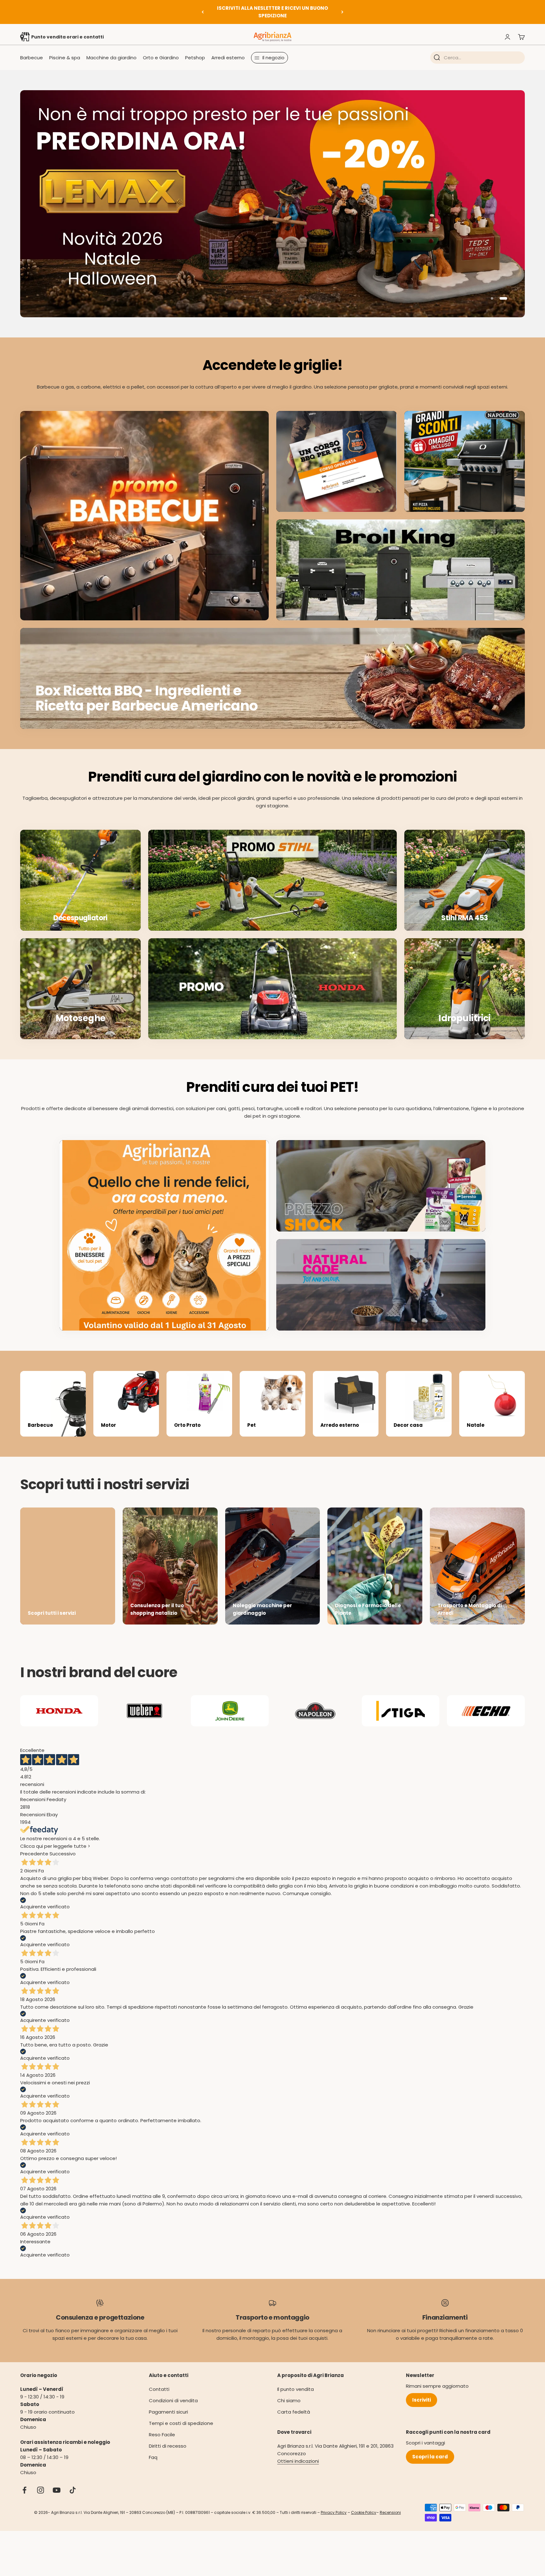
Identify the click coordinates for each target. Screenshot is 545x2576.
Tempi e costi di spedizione (181, 2412)
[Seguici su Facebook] (24, 2479)
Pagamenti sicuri (168, 2401)
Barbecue (32, 58)
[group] (272, 198)
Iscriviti (422, 2389)
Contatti (159, 2378)
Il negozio (273, 58)
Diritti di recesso (168, 2435)
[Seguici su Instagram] (41, 2479)
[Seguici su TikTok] (73, 2479)
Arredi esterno (228, 58)
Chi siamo (289, 2389)
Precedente (34, 1843)
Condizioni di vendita (173, 2389)
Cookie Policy (364, 2502)
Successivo (63, 1843)
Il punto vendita (296, 2378)
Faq (153, 2446)
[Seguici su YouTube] (57, 2479)
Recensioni (390, 2502)
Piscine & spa (65, 58)
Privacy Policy (334, 2502)
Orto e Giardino (161, 58)
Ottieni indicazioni (298, 2450)
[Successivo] (342, 12)
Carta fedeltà (294, 2401)
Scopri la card (430, 2446)
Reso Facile (162, 2424)
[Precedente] (203, 12)
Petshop (195, 58)
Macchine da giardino (111, 58)
